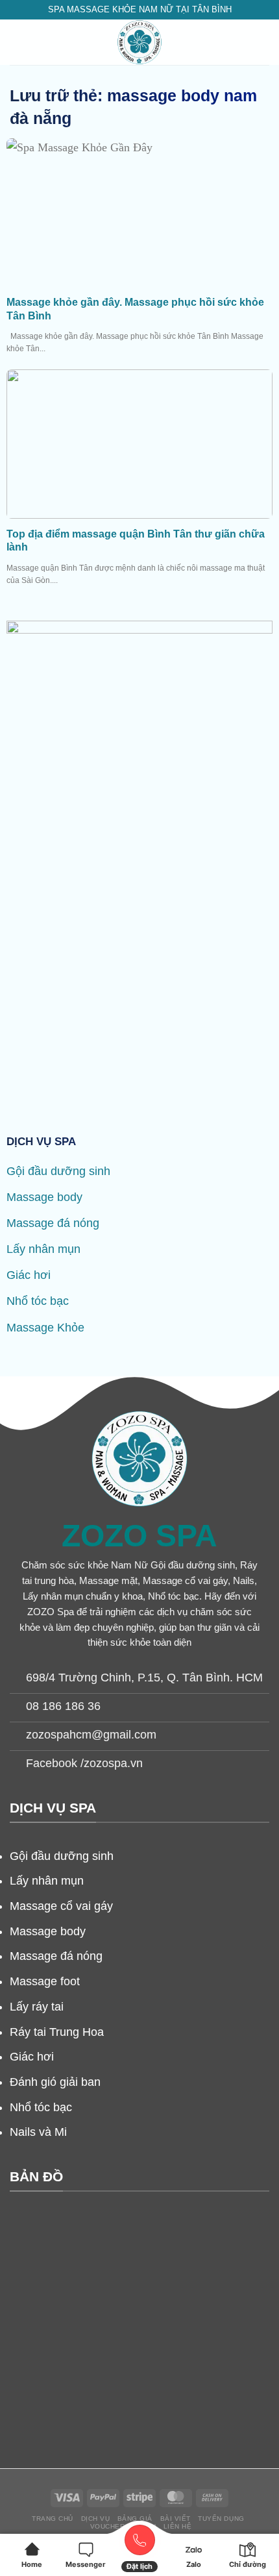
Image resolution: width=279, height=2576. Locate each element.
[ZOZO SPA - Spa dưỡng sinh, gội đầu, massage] (139, 42)
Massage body (44, 1197)
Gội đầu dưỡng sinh (58, 1171)
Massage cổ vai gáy (61, 1906)
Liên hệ (178, 2526)
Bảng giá (135, 2519)
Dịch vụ (96, 2519)
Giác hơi (29, 1275)
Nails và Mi (38, 2132)
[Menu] (17, 42)
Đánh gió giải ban (55, 2082)
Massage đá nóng (53, 1223)
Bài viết (176, 2519)
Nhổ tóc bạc (38, 1301)
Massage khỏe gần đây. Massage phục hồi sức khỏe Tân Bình (135, 309)
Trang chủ (53, 2519)
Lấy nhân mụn (43, 1249)
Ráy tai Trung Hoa (57, 2032)
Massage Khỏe (45, 1328)
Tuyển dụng (221, 2519)
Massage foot (45, 1981)
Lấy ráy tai (37, 2007)
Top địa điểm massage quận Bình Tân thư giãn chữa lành (136, 541)
